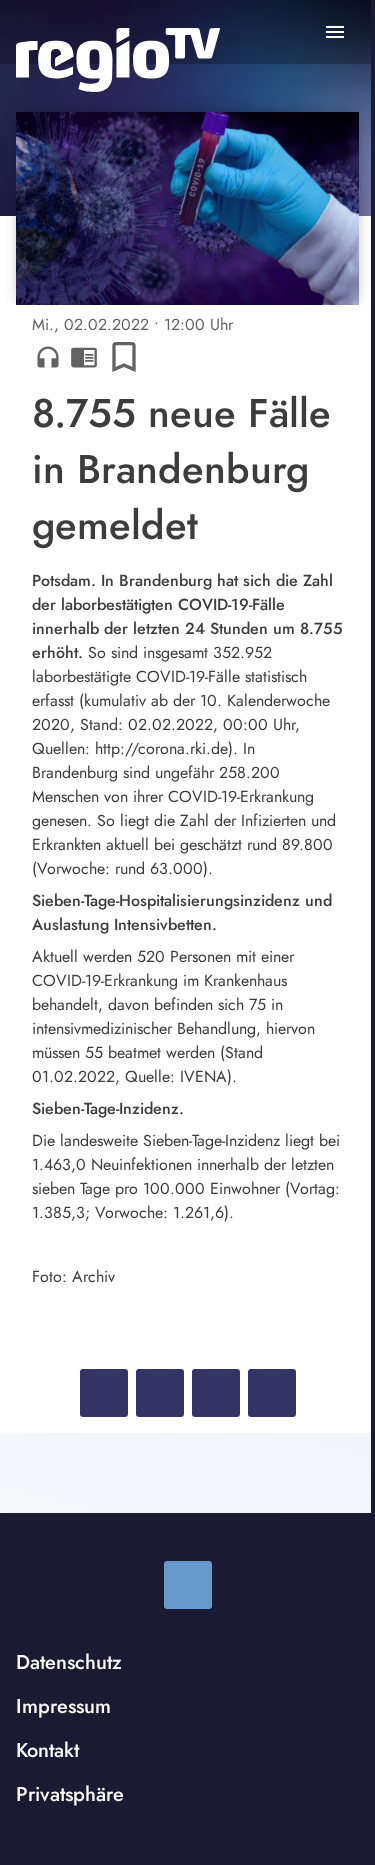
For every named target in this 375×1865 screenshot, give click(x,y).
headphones (48, 357)
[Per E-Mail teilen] (272, 1393)
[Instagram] (188, 1585)
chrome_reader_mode (84, 357)
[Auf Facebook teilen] (104, 1393)
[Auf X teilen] (160, 1393)
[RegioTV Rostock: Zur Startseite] (118, 60)
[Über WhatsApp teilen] (216, 1393)
